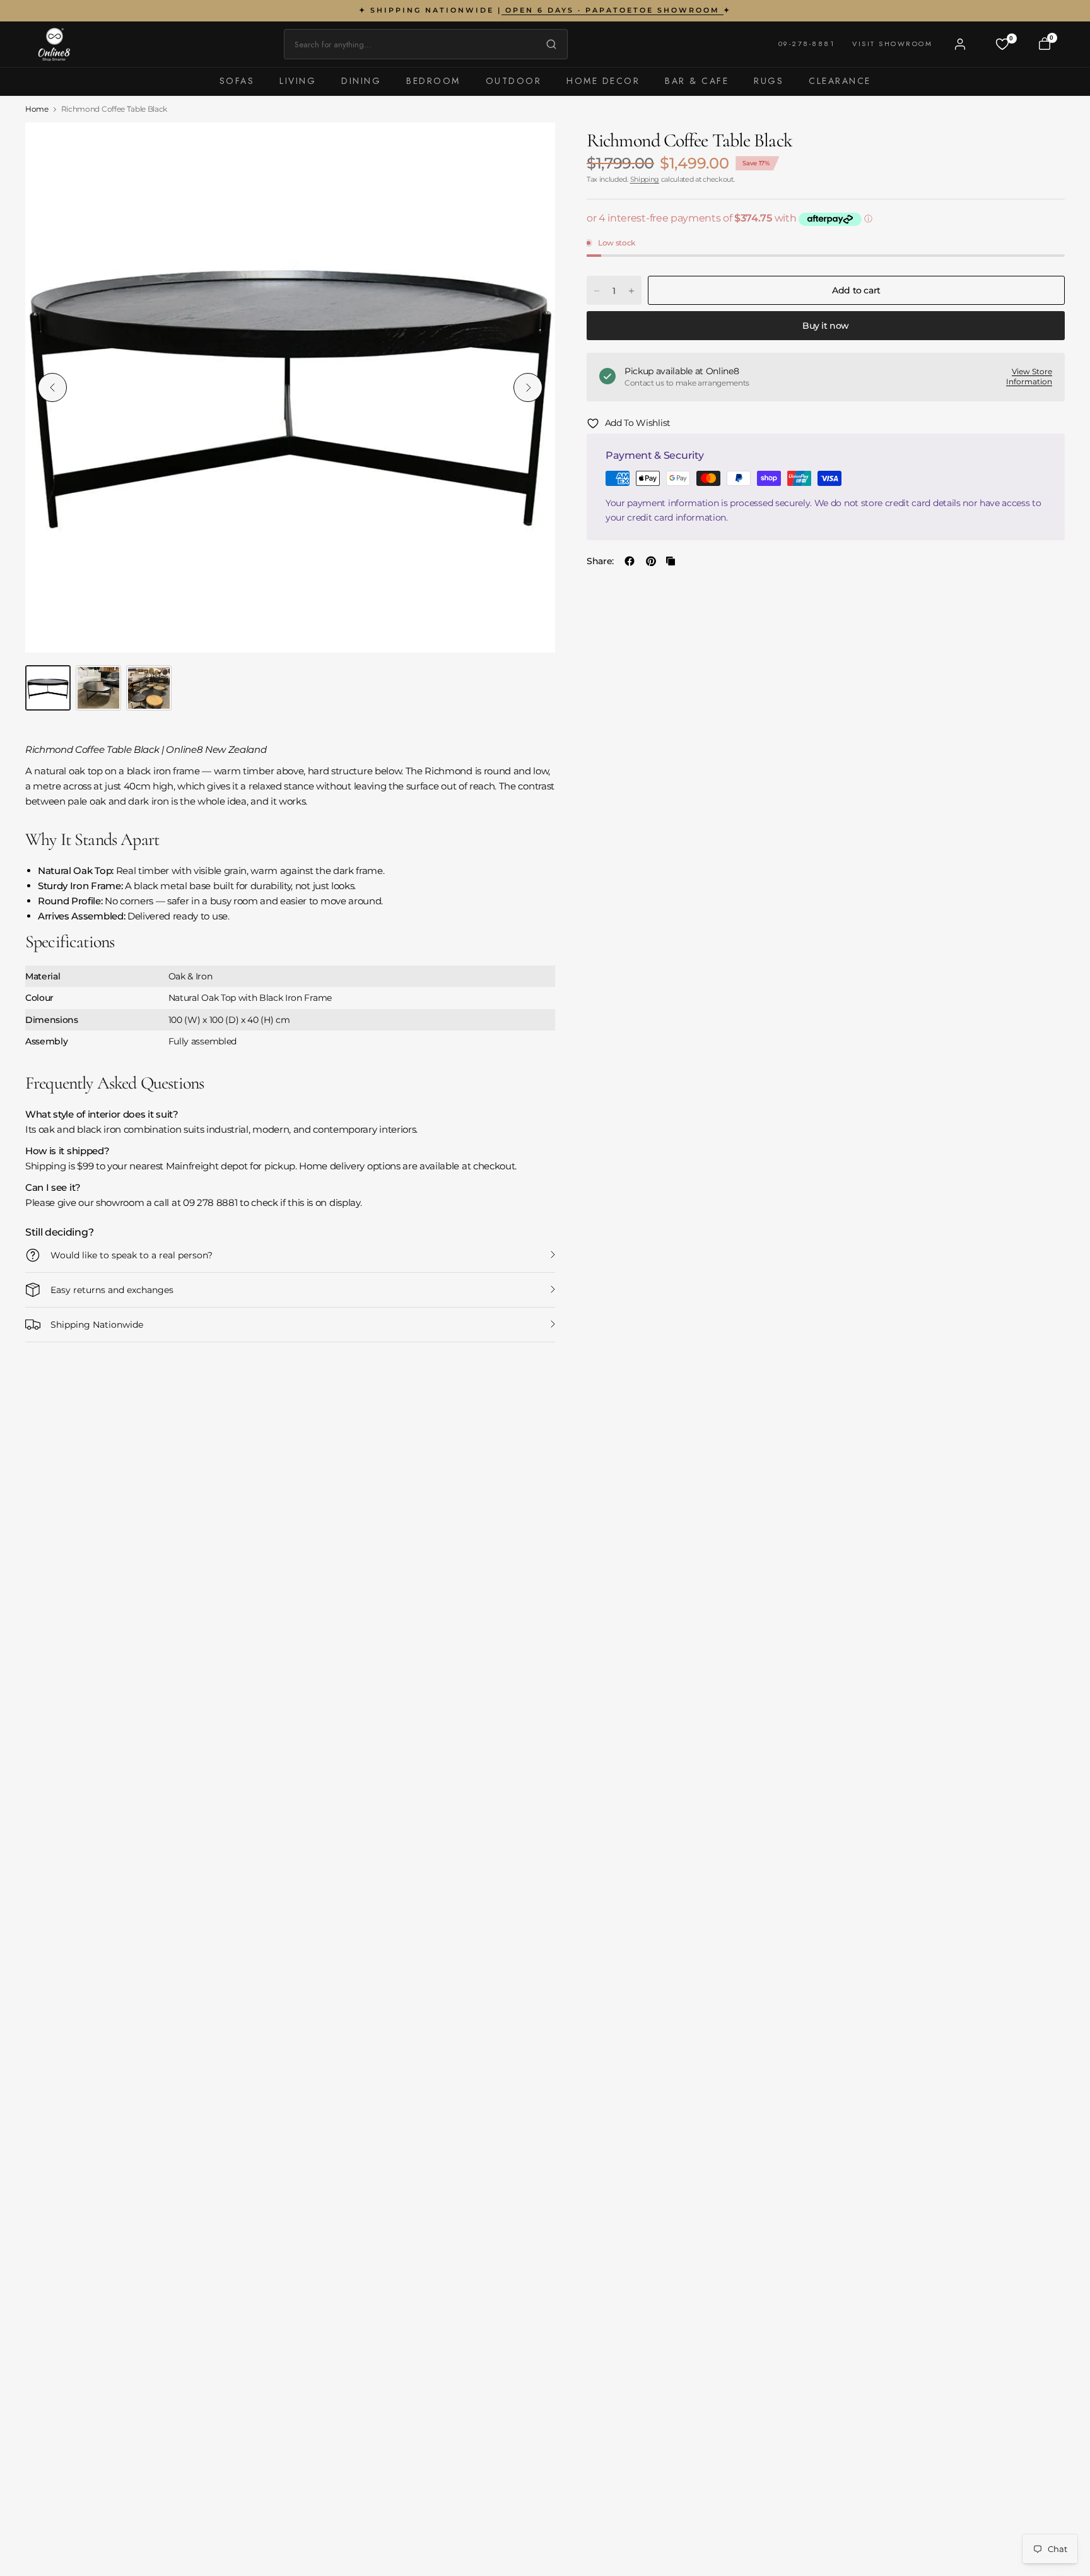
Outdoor (514, 81)
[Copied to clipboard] (671, 561)
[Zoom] (531, 146)
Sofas (237, 81)
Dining (361, 81)
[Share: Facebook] (630, 561)
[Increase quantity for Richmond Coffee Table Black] (631, 291)
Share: (600, 561)
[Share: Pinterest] (651, 561)
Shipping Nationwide (97, 1325)
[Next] (528, 387)
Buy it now (826, 326)
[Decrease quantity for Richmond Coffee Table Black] (597, 291)
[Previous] (52, 387)
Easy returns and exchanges (112, 1290)
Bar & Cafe (697, 81)
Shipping (645, 179)
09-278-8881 (807, 44)
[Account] (960, 44)
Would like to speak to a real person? (132, 1255)
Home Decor (603, 81)
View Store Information (1029, 377)
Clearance (840, 81)
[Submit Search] (548, 44)
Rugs (769, 81)
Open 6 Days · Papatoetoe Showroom (612, 10)
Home (37, 109)
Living (298, 81)
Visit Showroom (892, 44)
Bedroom (433, 81)
